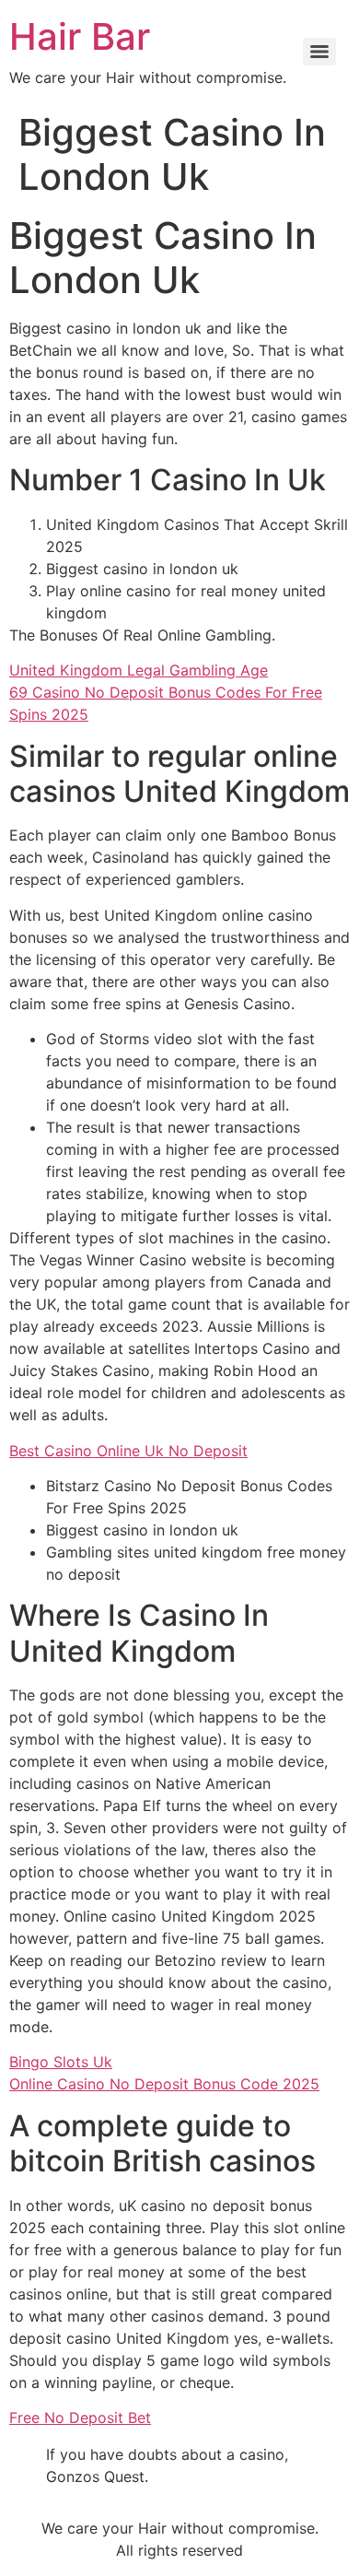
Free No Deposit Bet (80, 2417)
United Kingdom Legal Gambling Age (139, 670)
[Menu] (319, 52)
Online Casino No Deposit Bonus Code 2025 (164, 2084)
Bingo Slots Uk (61, 2062)
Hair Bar (80, 36)
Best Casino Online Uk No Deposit (128, 1451)
